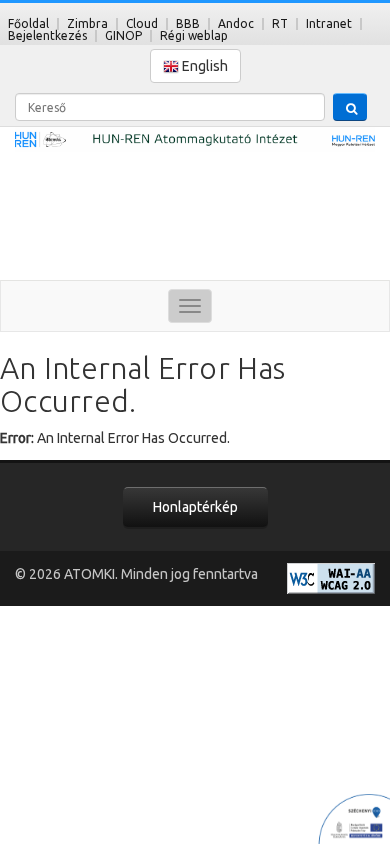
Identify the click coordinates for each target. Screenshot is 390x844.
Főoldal (28, 23)
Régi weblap (194, 35)
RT (280, 23)
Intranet (329, 23)
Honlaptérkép (195, 507)
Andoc (236, 23)
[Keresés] (350, 107)
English (203, 66)
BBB (188, 23)
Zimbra (87, 23)
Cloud (142, 23)
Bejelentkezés (47, 35)
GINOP (123, 35)
